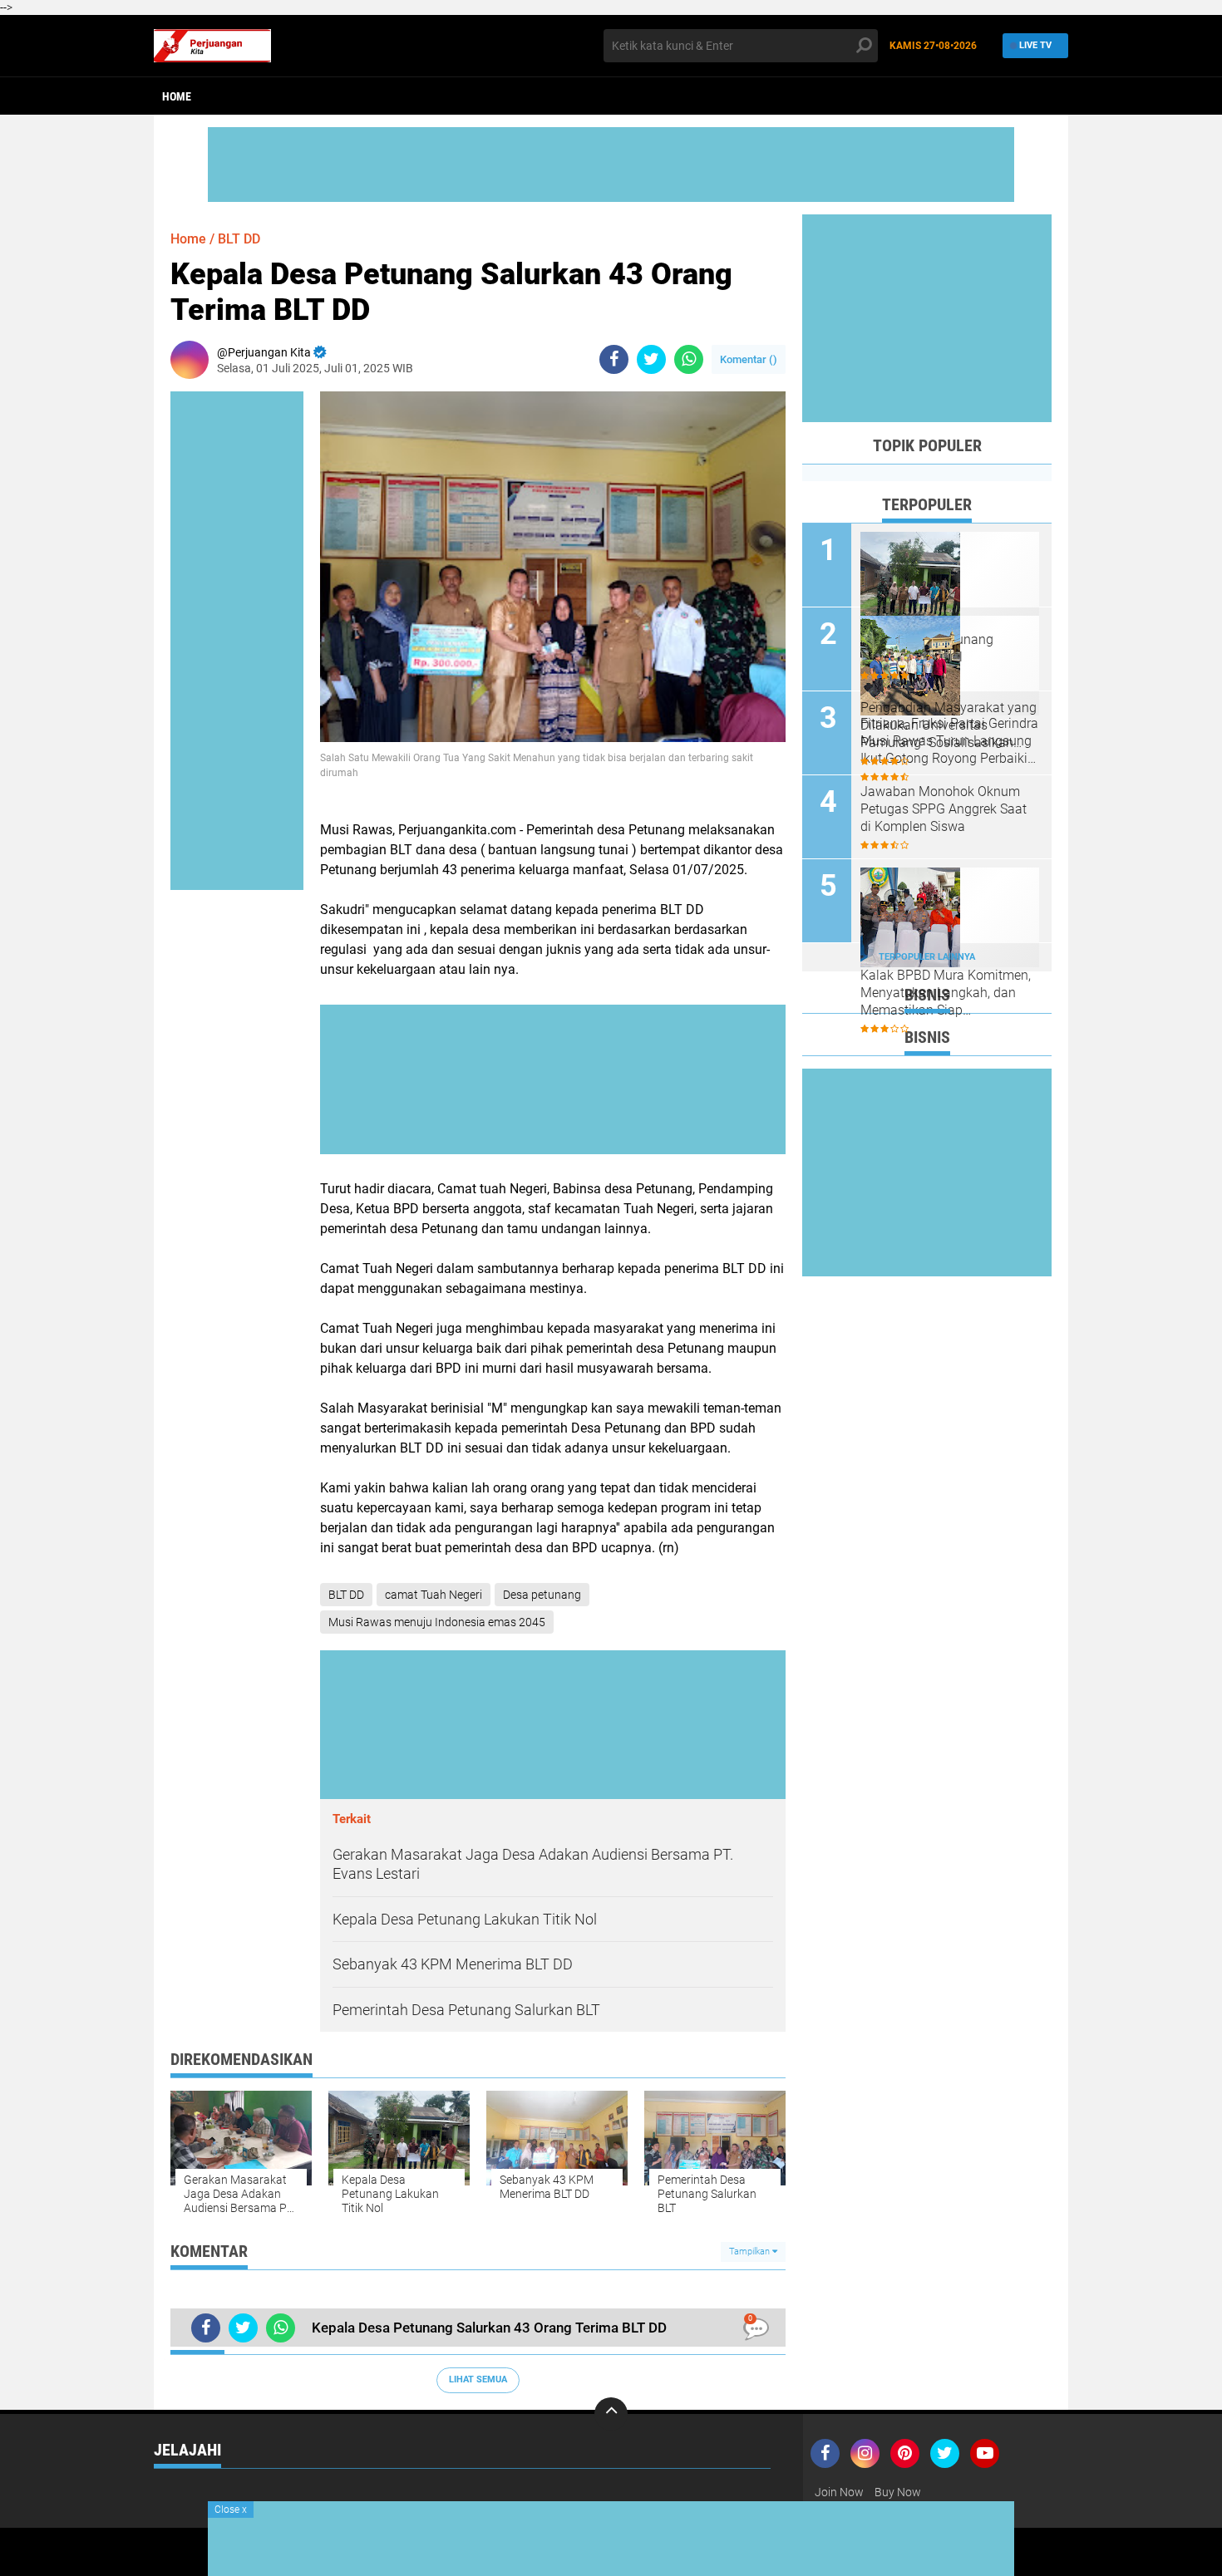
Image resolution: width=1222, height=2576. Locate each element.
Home (177, 96)
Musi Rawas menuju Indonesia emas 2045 (437, 1622)
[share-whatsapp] (689, 359)
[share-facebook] (614, 359)
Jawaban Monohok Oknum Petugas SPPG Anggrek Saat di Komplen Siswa (944, 809)
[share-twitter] (651, 359)
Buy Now (898, 2492)
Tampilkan (751, 2252)
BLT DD (239, 239)
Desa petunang (542, 1595)
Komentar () (749, 359)
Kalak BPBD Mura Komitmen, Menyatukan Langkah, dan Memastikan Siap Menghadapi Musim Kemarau (948, 993)
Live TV (1035, 45)
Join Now (839, 2492)
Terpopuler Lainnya (927, 957)
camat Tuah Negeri (434, 1595)
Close (231, 2510)
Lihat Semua (478, 2379)
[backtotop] (611, 2414)
